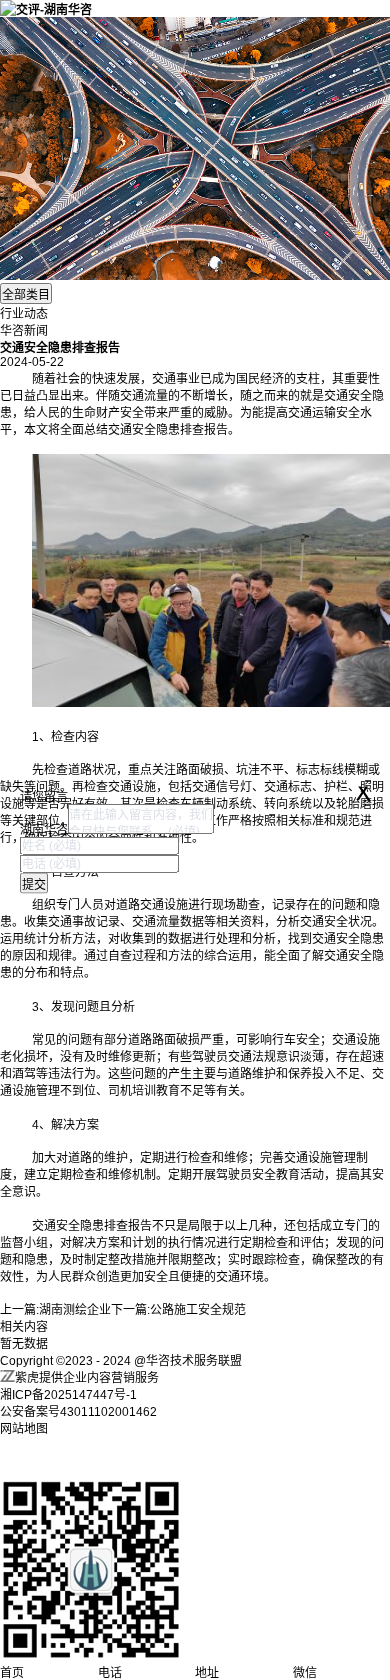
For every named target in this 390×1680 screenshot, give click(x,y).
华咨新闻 (24, 331)
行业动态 (24, 314)
